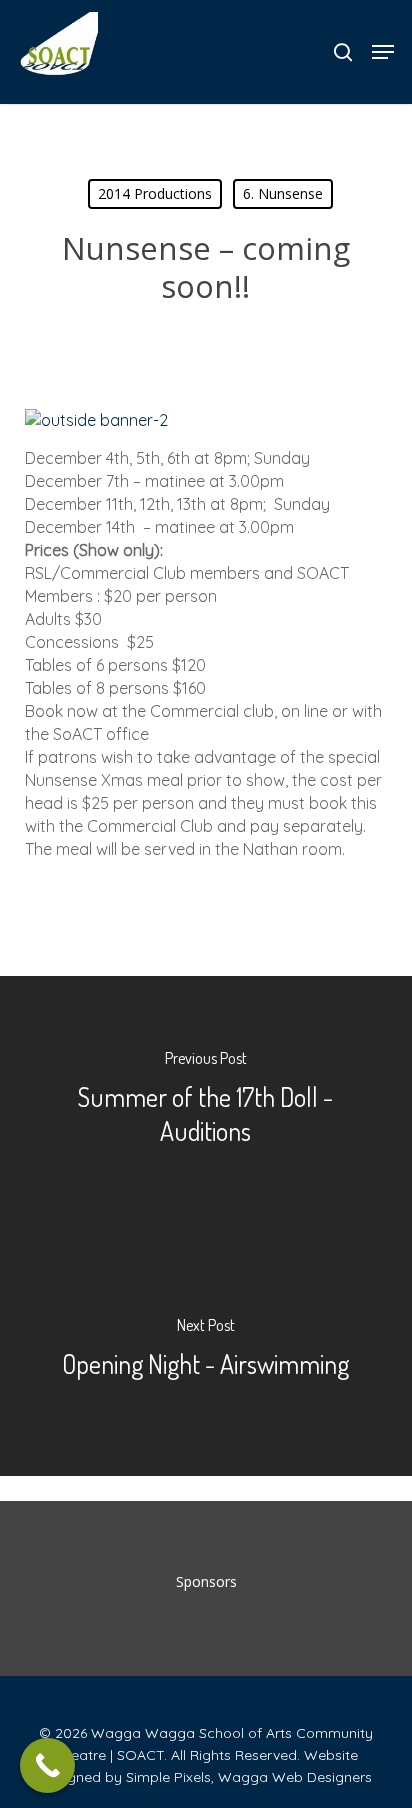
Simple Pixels (168, 1777)
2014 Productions (155, 193)
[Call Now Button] (47, 1765)
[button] (383, 52)
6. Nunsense (283, 193)
